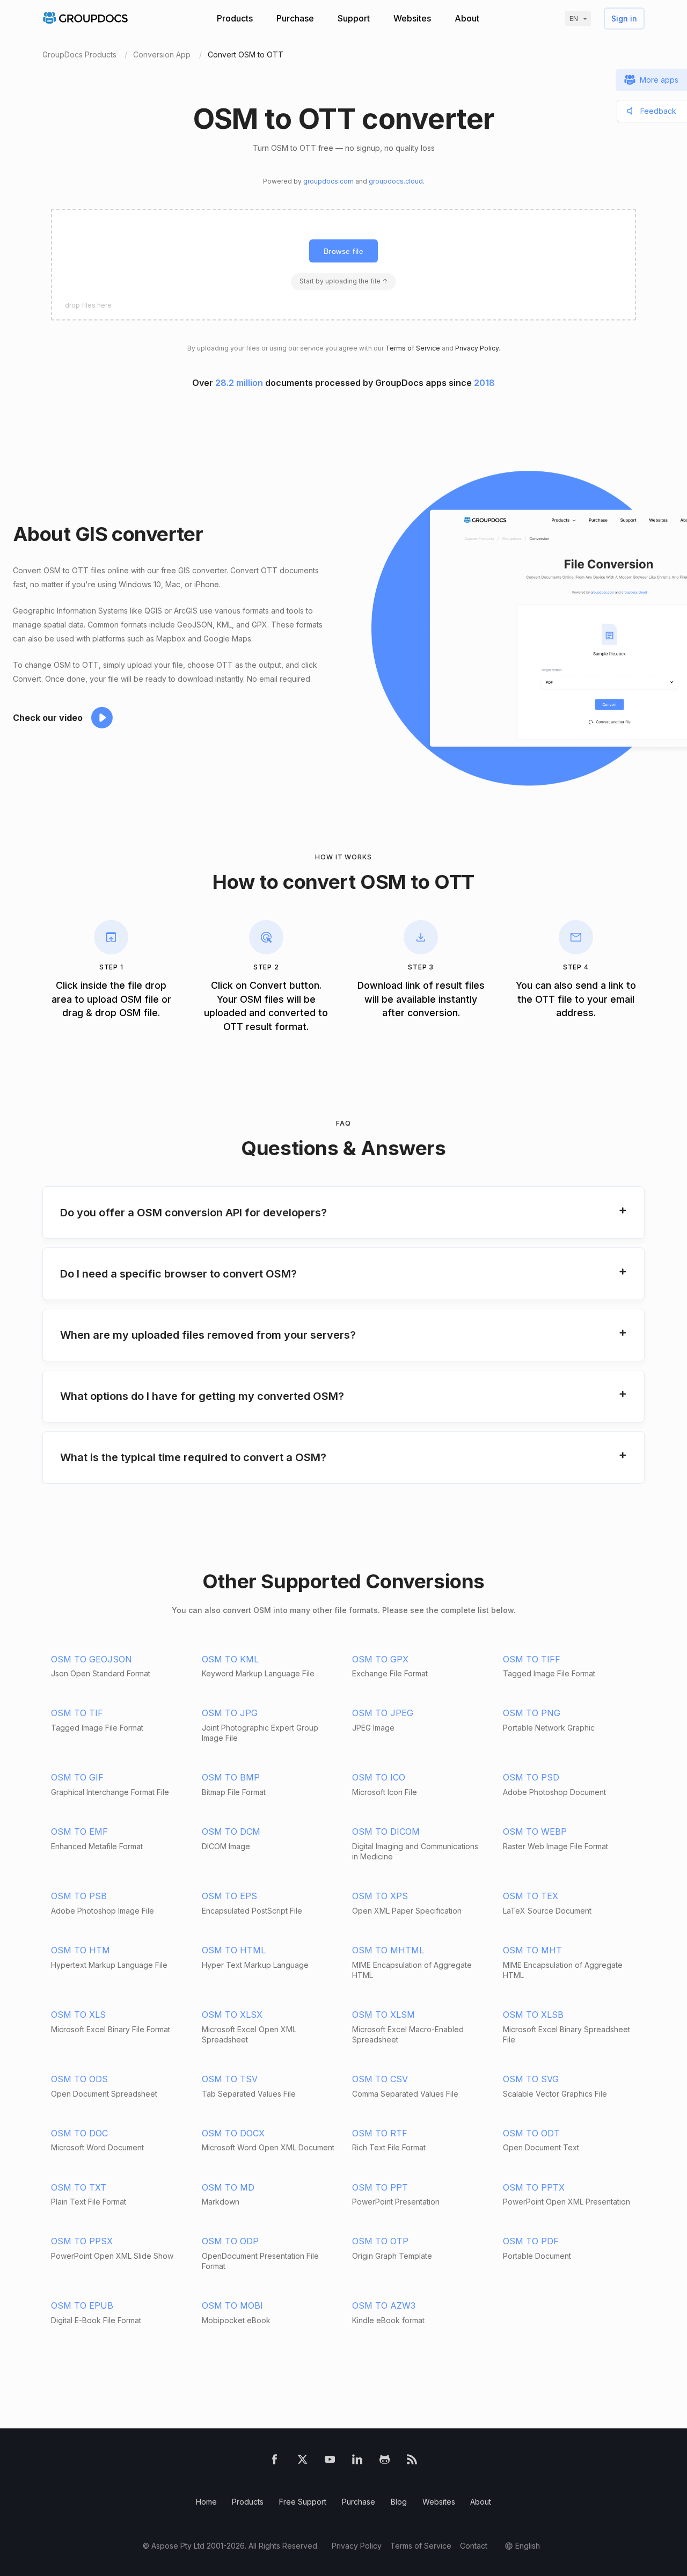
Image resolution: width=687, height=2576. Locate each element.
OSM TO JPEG (383, 1713)
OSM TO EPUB (82, 2305)
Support (354, 18)
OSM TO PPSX (82, 2241)
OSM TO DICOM (386, 1831)
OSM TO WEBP (535, 1831)
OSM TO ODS (79, 2079)
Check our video (48, 718)
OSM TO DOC (79, 2133)
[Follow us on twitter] (302, 2461)
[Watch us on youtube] (330, 2461)
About (467, 18)
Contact (474, 2546)
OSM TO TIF (77, 1713)
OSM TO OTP (380, 2241)
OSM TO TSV (230, 2079)
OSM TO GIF (77, 1777)
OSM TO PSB (79, 1896)
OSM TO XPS (380, 1896)
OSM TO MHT (532, 1950)
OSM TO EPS (229, 1896)
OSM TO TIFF (532, 1659)
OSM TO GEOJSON (92, 1659)
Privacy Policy (477, 348)
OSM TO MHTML (388, 1950)
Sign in (624, 19)
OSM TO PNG (532, 1713)
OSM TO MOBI (232, 2305)
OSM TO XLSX (232, 2015)
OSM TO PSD (531, 1777)
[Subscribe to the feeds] (412, 2461)
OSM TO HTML (234, 1950)
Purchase (295, 18)
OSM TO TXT (79, 2187)
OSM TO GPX (380, 1659)
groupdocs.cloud (396, 181)
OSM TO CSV (380, 2079)
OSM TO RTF (380, 2133)
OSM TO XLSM (383, 2015)
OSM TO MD (228, 2187)
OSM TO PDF (531, 2241)
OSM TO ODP (230, 2241)
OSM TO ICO (379, 1777)
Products (235, 18)
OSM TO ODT (531, 2133)
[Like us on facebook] (275, 2461)
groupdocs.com (328, 181)
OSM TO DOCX (233, 2133)
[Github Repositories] (385, 2461)
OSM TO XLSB (533, 2015)
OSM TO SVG (531, 2079)
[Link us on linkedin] (357, 2461)
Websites (412, 18)
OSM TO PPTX (534, 2187)
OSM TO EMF (79, 1831)
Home (206, 2502)
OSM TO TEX (531, 1896)
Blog (399, 2502)
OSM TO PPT (380, 2187)
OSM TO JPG (230, 1713)
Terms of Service (413, 348)
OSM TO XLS (78, 2015)
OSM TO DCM (231, 1831)
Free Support (303, 2502)
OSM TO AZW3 (384, 2305)
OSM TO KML (230, 1659)
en (574, 19)
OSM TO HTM (81, 1950)
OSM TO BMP (231, 1777)
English (528, 2546)
